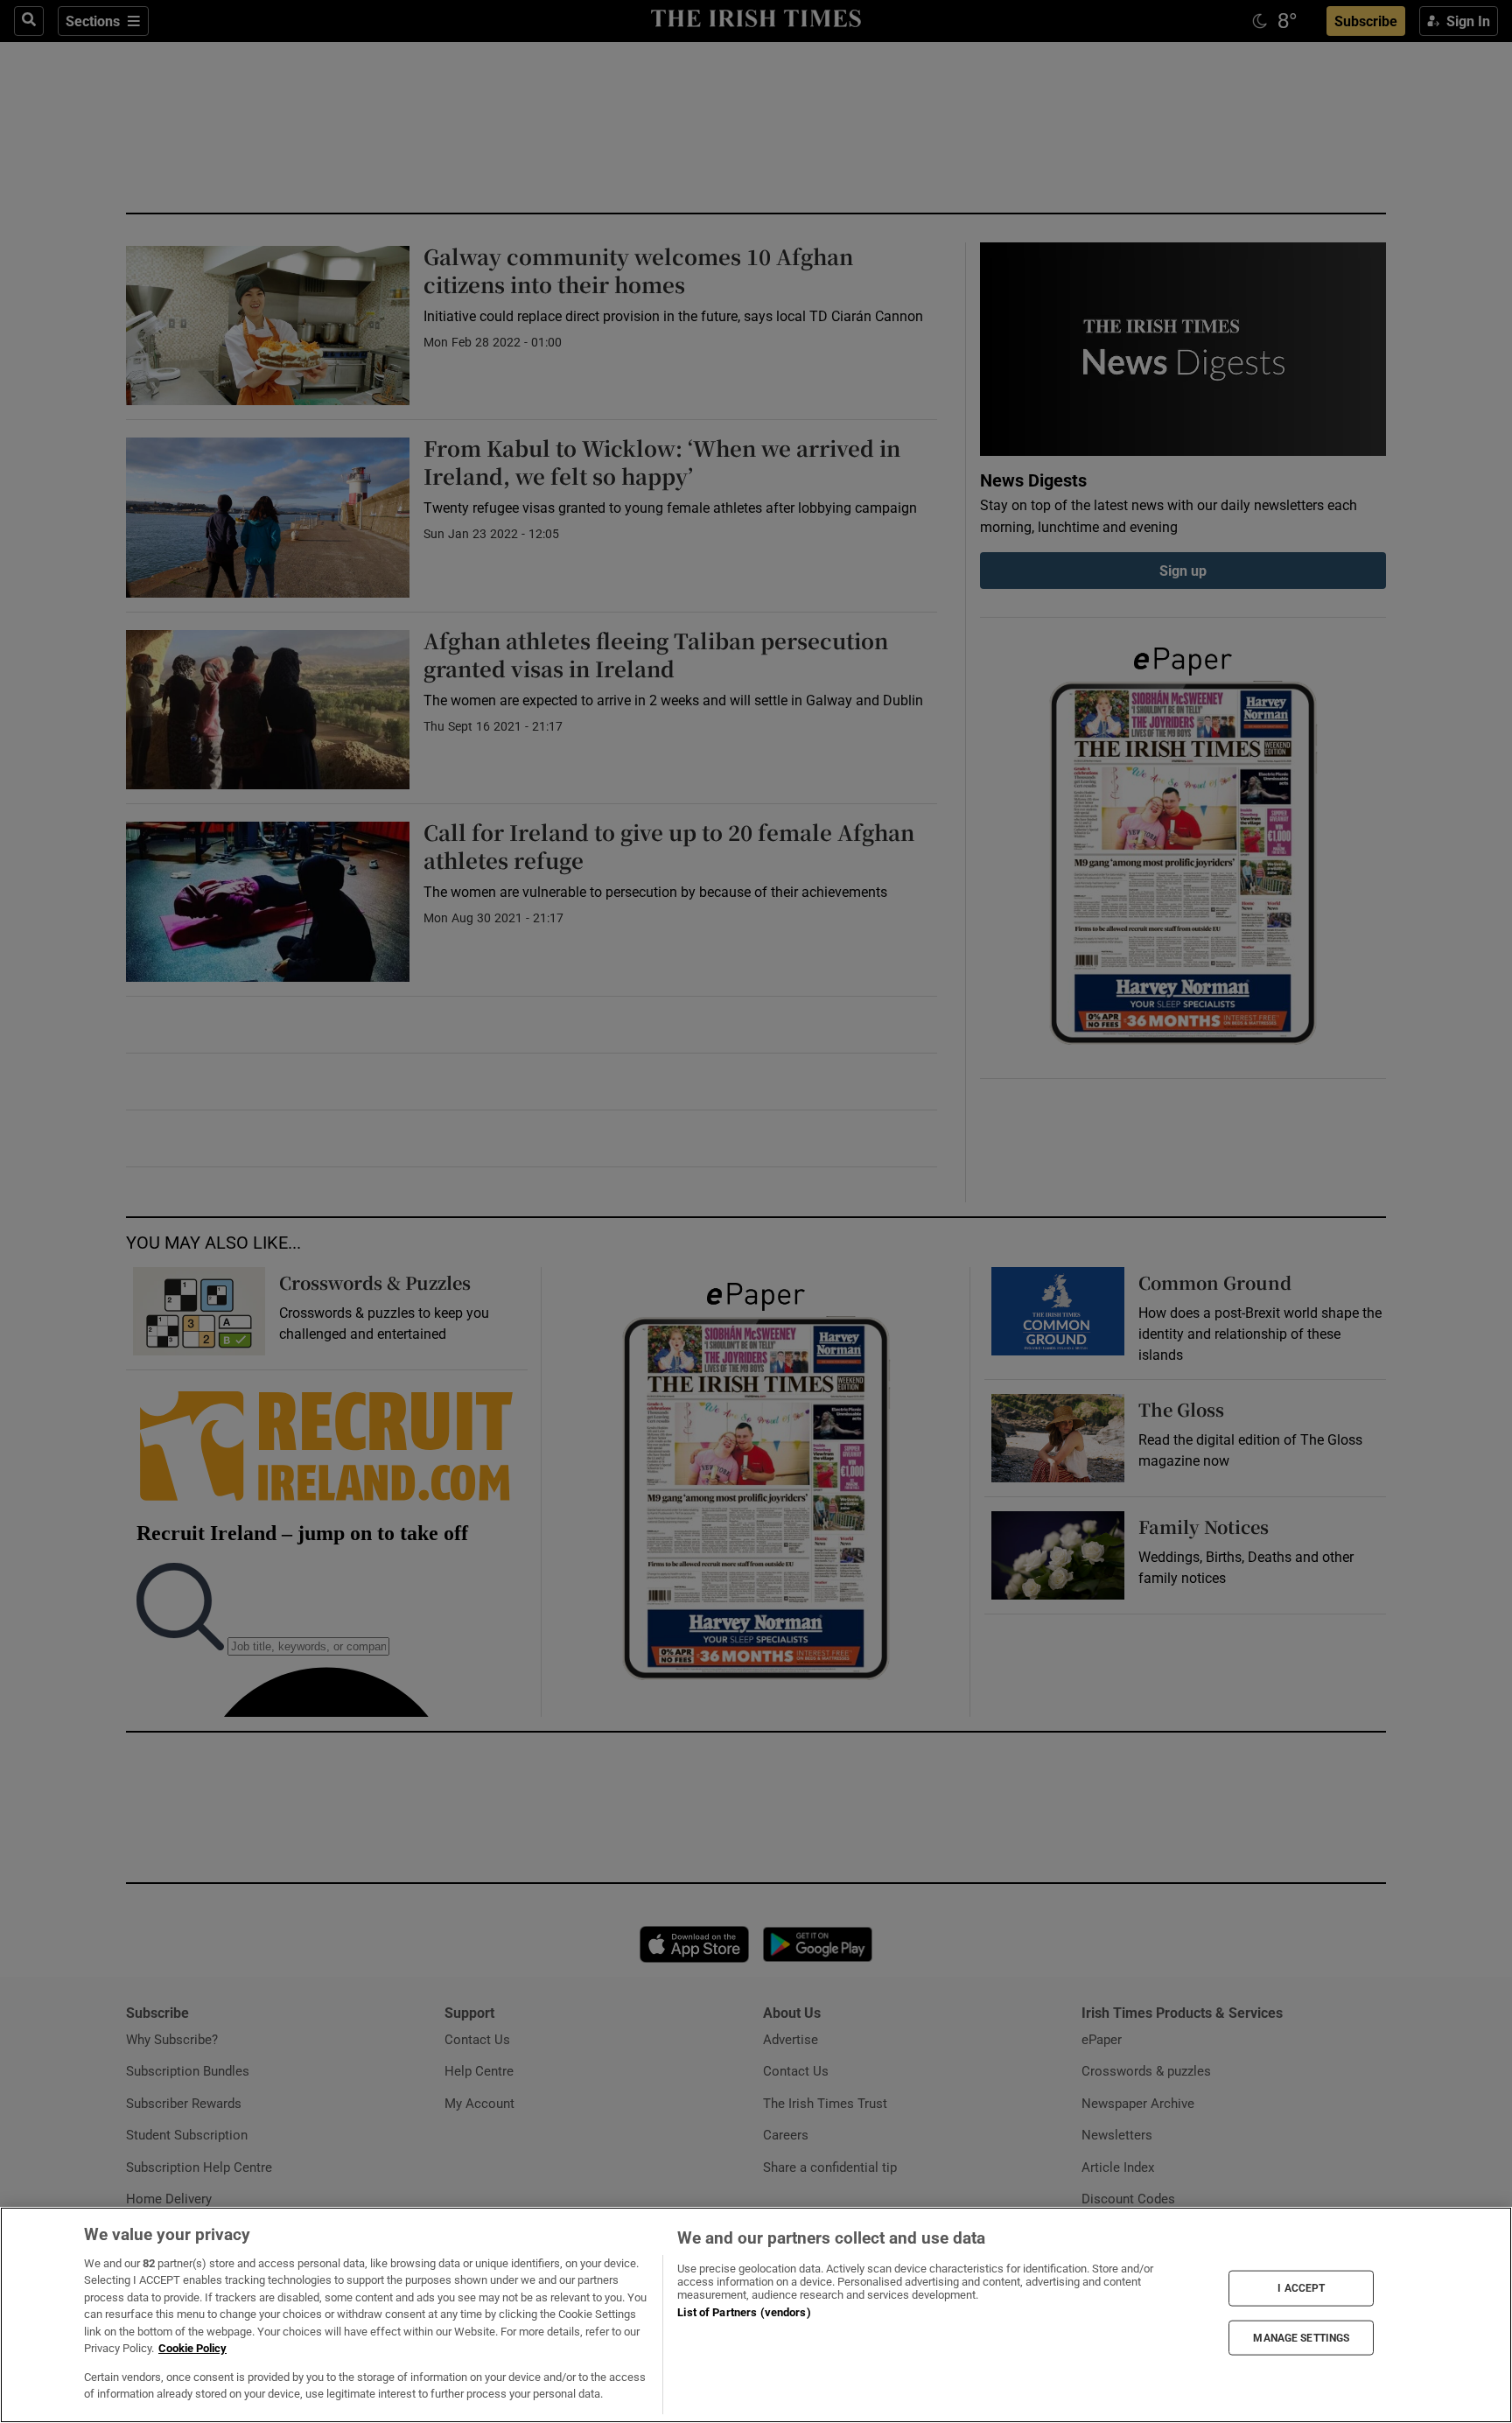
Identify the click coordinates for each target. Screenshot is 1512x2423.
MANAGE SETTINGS (1301, 2337)
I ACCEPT (1301, 2288)
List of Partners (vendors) (744, 2312)
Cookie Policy (192, 2348)
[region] (756, 2315)
